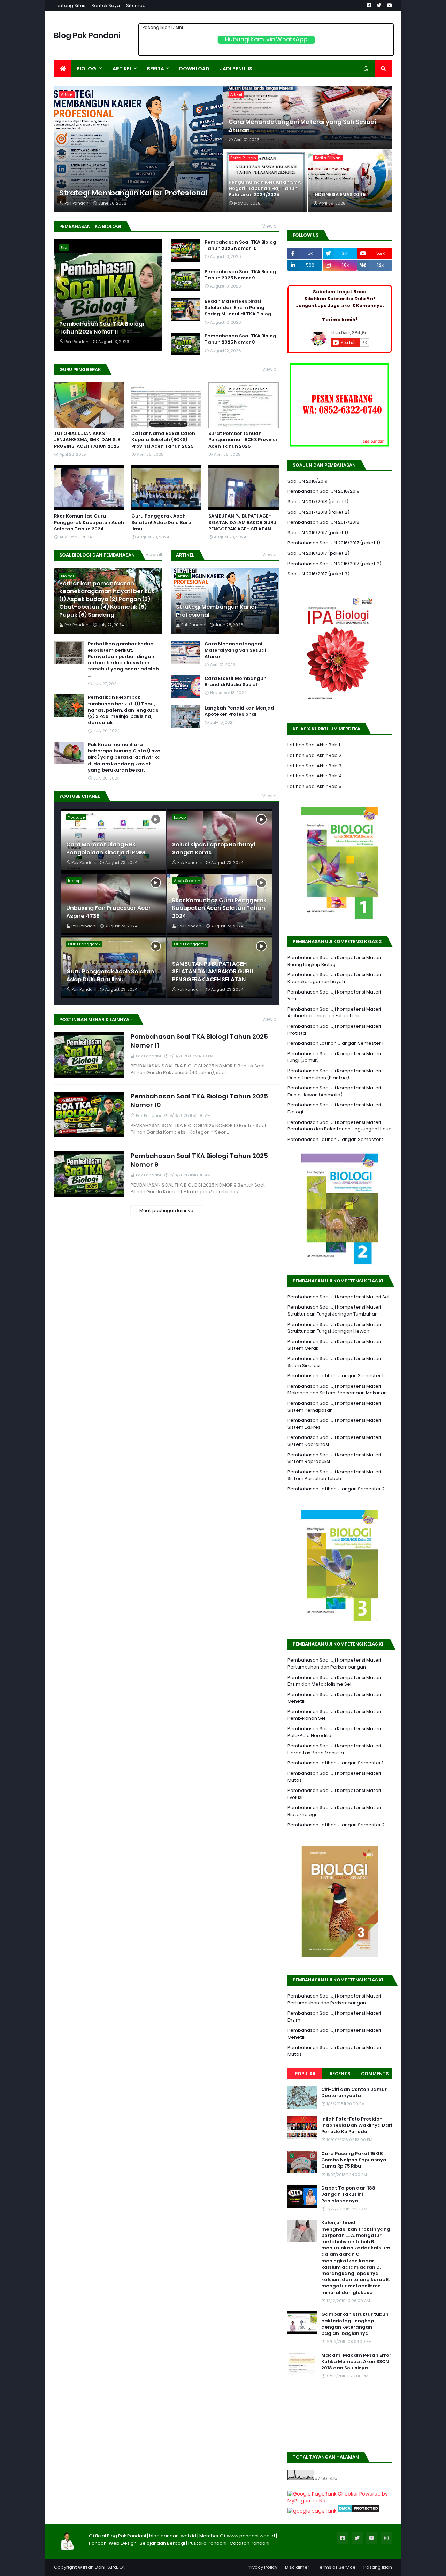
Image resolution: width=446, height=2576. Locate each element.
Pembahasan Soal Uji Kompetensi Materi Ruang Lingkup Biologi (334, 961)
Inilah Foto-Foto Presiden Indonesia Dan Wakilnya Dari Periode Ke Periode (357, 2125)
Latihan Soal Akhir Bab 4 (315, 776)
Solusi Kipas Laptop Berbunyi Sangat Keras (214, 849)
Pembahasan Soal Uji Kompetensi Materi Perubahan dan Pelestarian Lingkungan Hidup (340, 1126)
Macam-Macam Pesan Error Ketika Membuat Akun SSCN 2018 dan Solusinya (356, 2362)
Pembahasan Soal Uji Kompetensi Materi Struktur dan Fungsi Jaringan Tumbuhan (334, 1310)
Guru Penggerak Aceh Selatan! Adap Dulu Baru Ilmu (161, 522)
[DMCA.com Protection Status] (359, 2511)
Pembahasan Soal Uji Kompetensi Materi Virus (334, 995)
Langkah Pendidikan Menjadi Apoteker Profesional (240, 711)
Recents (340, 2074)
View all (271, 226)
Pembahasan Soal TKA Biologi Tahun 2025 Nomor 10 (241, 245)
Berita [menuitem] (156, 69)
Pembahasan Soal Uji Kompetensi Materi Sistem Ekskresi (334, 1424)
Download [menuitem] (194, 69)
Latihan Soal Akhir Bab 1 (314, 745)
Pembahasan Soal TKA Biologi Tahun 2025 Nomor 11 (102, 328)
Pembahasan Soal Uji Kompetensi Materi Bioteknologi (334, 1811)
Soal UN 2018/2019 (307, 481)
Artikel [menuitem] (122, 69)
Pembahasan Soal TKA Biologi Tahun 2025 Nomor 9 (241, 275)
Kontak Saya (106, 5)
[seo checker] (312, 2511)
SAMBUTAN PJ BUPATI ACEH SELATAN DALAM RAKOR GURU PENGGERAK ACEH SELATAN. (242, 522)
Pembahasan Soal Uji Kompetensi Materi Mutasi (334, 1777)
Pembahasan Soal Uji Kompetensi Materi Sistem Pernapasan (334, 1407)
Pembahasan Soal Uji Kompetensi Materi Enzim (334, 2017)
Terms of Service (336, 2567)
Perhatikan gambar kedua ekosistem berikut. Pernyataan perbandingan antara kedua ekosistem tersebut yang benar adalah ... (123, 660)
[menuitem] (63, 69)
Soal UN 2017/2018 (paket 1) (318, 502)
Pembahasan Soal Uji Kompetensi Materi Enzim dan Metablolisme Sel (334, 1681)
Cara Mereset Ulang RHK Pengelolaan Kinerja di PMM (106, 849)
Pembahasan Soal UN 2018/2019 (324, 491)
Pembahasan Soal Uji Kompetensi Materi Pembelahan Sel (334, 1715)
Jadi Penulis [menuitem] (236, 69)
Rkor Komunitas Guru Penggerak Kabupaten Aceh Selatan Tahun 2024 (89, 522)
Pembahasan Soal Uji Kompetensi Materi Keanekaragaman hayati (334, 978)
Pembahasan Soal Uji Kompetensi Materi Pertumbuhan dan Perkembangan (334, 1663)
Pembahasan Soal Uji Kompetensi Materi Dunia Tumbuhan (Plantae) (334, 1074)
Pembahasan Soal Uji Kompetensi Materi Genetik (334, 1698)
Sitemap (136, 5)
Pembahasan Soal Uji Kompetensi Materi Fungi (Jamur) (334, 1057)
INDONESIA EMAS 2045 (339, 195)
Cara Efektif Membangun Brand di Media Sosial (236, 682)
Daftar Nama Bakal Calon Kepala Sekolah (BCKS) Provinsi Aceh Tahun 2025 (163, 440)
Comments (375, 2074)
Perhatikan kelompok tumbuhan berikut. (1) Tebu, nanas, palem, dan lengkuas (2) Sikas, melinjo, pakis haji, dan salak (123, 710)
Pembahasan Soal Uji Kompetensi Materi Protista (334, 1030)
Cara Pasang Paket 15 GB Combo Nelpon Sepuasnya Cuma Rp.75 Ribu (354, 2160)
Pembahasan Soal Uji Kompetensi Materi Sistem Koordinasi (334, 1441)
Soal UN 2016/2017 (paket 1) (318, 533)
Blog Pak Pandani (87, 35)
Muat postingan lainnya (166, 1210)
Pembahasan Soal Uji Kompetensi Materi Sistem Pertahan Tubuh (334, 1475)
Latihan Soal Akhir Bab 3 (314, 766)
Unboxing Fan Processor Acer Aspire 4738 (109, 912)
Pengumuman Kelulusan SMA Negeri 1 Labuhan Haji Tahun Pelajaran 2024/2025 (265, 189)
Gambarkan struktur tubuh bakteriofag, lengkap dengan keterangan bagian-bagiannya (355, 2324)
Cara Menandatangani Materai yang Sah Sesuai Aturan (302, 126)
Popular (305, 2074)
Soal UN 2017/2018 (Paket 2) (318, 512)
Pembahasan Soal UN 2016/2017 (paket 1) (334, 543)
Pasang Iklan (378, 2567)
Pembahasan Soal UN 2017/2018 (324, 522)
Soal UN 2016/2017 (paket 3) (318, 574)
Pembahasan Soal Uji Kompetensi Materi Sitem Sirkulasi (334, 1362)
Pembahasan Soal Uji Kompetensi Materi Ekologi (334, 1108)
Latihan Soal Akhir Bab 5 (314, 786)
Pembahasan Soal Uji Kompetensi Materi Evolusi (334, 1794)
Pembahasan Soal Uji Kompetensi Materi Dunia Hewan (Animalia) (334, 1091)
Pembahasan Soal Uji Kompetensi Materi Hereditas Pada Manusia (334, 1749)
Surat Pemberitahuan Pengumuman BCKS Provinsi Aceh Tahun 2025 (243, 440)
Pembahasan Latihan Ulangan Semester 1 (335, 1043)
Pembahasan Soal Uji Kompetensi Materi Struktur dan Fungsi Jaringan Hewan (334, 1328)
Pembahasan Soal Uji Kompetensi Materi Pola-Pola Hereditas (334, 1732)
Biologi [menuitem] (87, 69)
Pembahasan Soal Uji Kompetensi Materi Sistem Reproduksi (334, 1458)
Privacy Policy (262, 2567)
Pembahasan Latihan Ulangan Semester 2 (336, 1139)
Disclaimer (297, 2567)
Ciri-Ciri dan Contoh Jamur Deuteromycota (354, 2093)
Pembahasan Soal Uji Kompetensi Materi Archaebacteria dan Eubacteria (334, 1013)
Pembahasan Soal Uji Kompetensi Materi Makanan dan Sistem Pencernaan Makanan (337, 1390)
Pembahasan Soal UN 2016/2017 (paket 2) (334, 564)
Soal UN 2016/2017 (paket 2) (318, 553)
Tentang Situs (70, 5)
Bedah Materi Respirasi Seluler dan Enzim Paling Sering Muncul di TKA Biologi (239, 308)
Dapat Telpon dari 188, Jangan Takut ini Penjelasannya (349, 2194)
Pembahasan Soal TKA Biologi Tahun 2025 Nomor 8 (241, 339)
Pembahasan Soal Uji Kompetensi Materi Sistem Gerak (334, 1345)
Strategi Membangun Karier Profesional (133, 193)
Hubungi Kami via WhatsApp (266, 40)
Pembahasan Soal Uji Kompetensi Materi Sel (338, 1297)
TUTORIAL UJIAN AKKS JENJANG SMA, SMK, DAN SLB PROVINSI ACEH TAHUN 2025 (87, 440)
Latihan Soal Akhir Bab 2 (314, 755)
